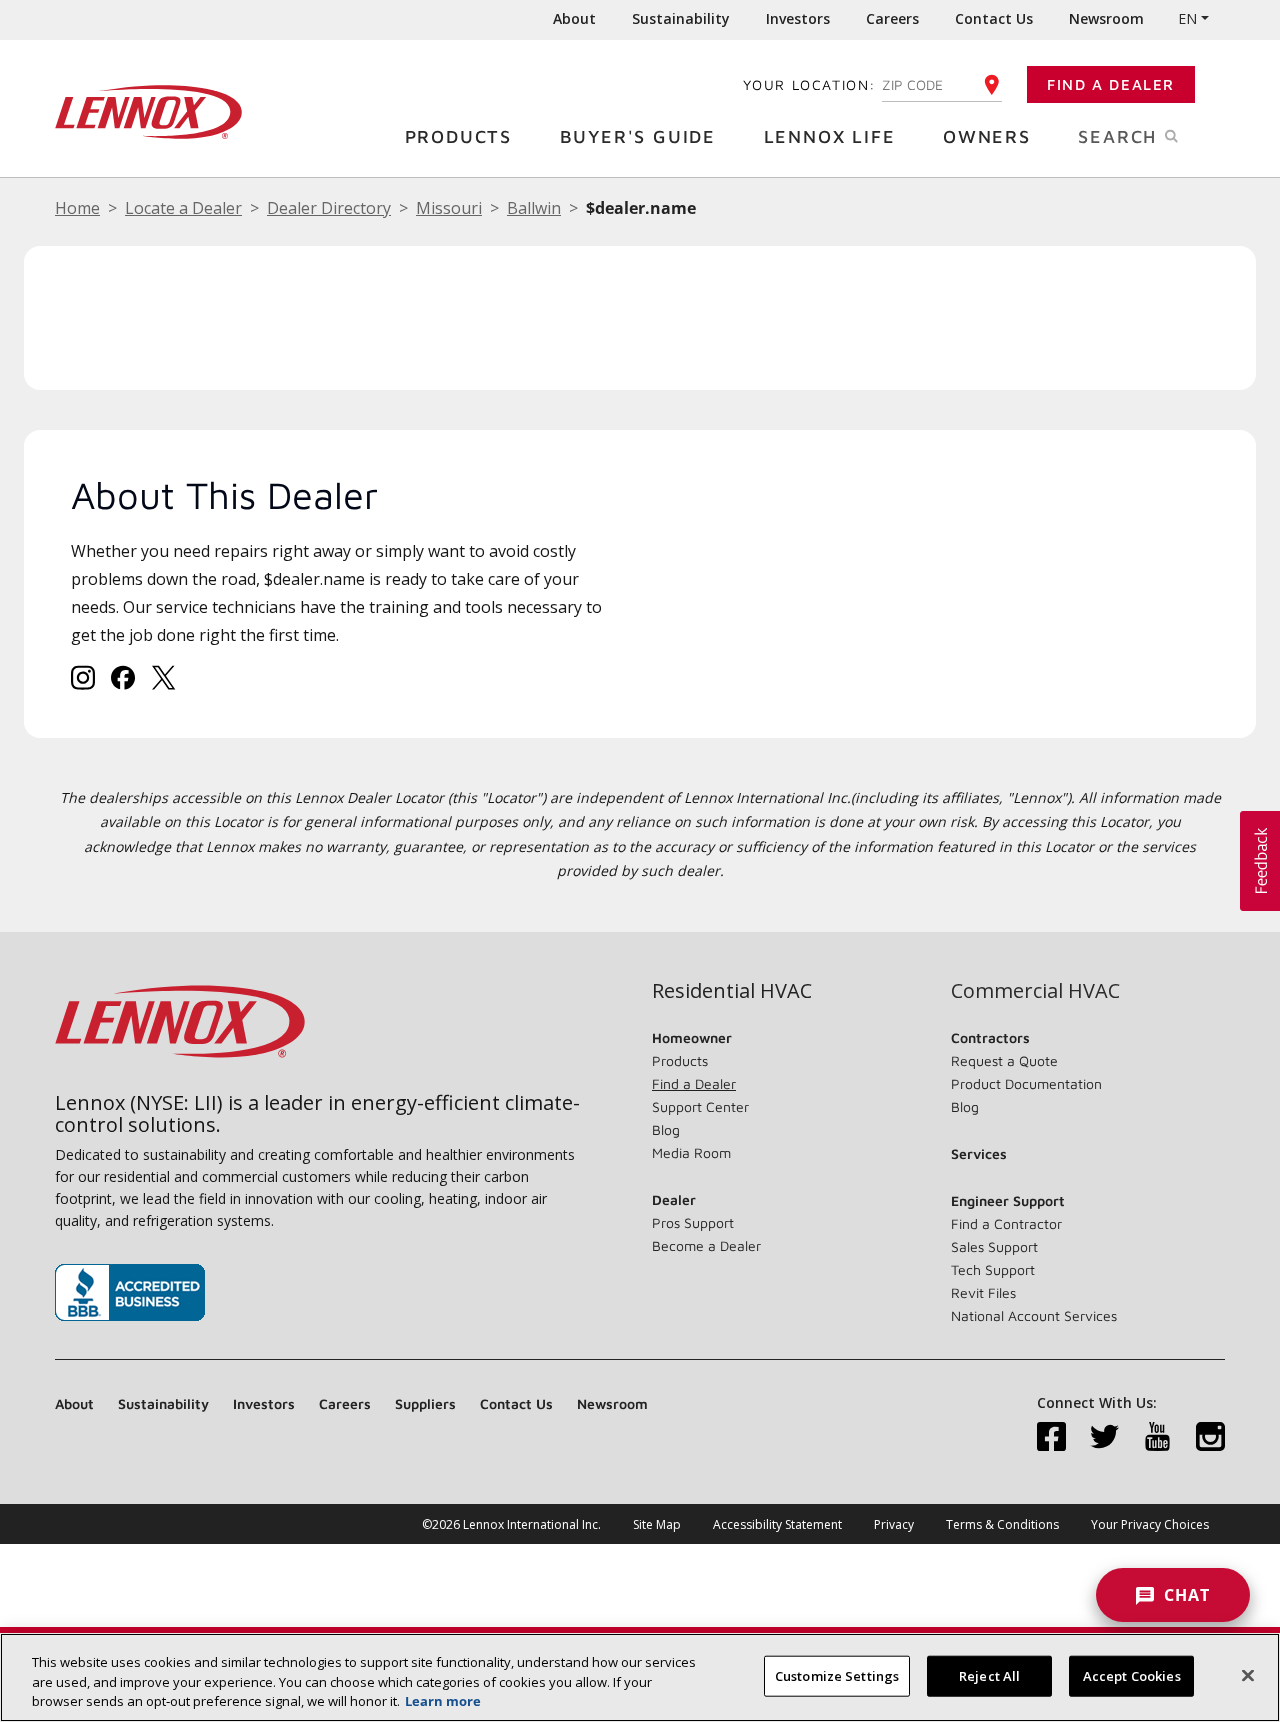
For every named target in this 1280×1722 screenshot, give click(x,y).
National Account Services (1034, 1315)
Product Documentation (1026, 1083)
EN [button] (1187, 18)
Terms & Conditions (1002, 1524)
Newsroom (1106, 18)
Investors (798, 18)
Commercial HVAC (1035, 991)
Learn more (443, 1701)
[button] (1260, 861)
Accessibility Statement (777, 1524)
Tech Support (993, 1269)
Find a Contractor (1006, 1223)
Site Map (657, 1524)
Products (458, 136)
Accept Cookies (1132, 1675)
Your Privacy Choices (1150, 1524)
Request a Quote (1004, 1060)
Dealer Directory (329, 208)
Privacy (894, 1524)
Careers (892, 18)
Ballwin (534, 208)
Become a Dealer (706, 1245)
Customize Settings (837, 1675)
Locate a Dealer (183, 208)
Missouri (449, 208)
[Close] (1248, 1675)
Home (77, 208)
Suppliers (425, 1403)
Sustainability (681, 18)
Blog (666, 1129)
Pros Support (693, 1222)
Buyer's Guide (638, 136)
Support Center (700, 1106)
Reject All (989, 1675)
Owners (987, 136)
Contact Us (994, 18)
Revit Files (983, 1292)
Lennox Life (830, 136)
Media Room (691, 1152)
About (574, 18)
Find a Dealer (1111, 84)
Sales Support (994, 1246)
